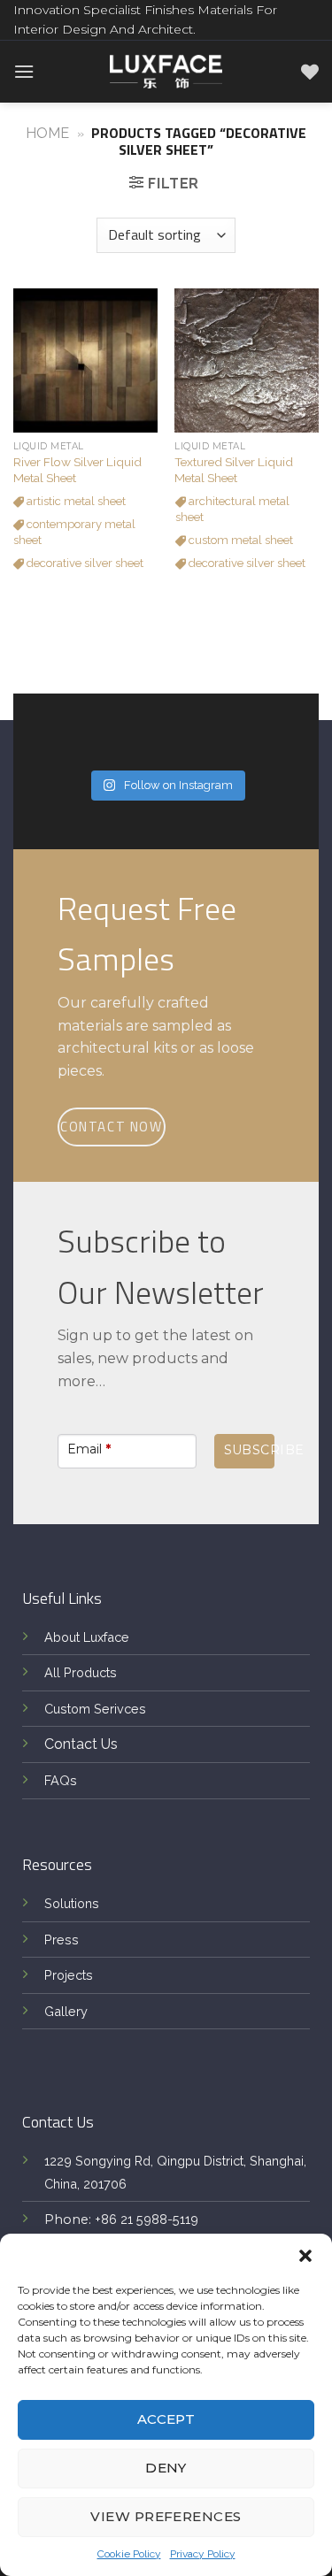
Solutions (72, 1903)
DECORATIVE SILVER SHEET (84, 563)
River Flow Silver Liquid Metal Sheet (77, 470)
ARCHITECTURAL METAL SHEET (232, 509)
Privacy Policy (203, 2554)
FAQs (61, 1780)
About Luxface (87, 1637)
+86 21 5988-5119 (147, 2219)
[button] (305, 2256)
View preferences (166, 2516)
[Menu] (24, 71)
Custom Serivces (95, 1709)
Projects (69, 1975)
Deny (166, 2468)
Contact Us (81, 1744)
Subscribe (249, 1450)
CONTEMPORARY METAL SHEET (74, 532)
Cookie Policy (129, 2554)
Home (47, 133)
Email (89, 1449)
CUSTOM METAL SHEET (239, 540)
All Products (81, 1672)
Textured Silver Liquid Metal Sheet (234, 470)
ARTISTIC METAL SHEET (75, 501)
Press (62, 1940)
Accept (166, 2419)
